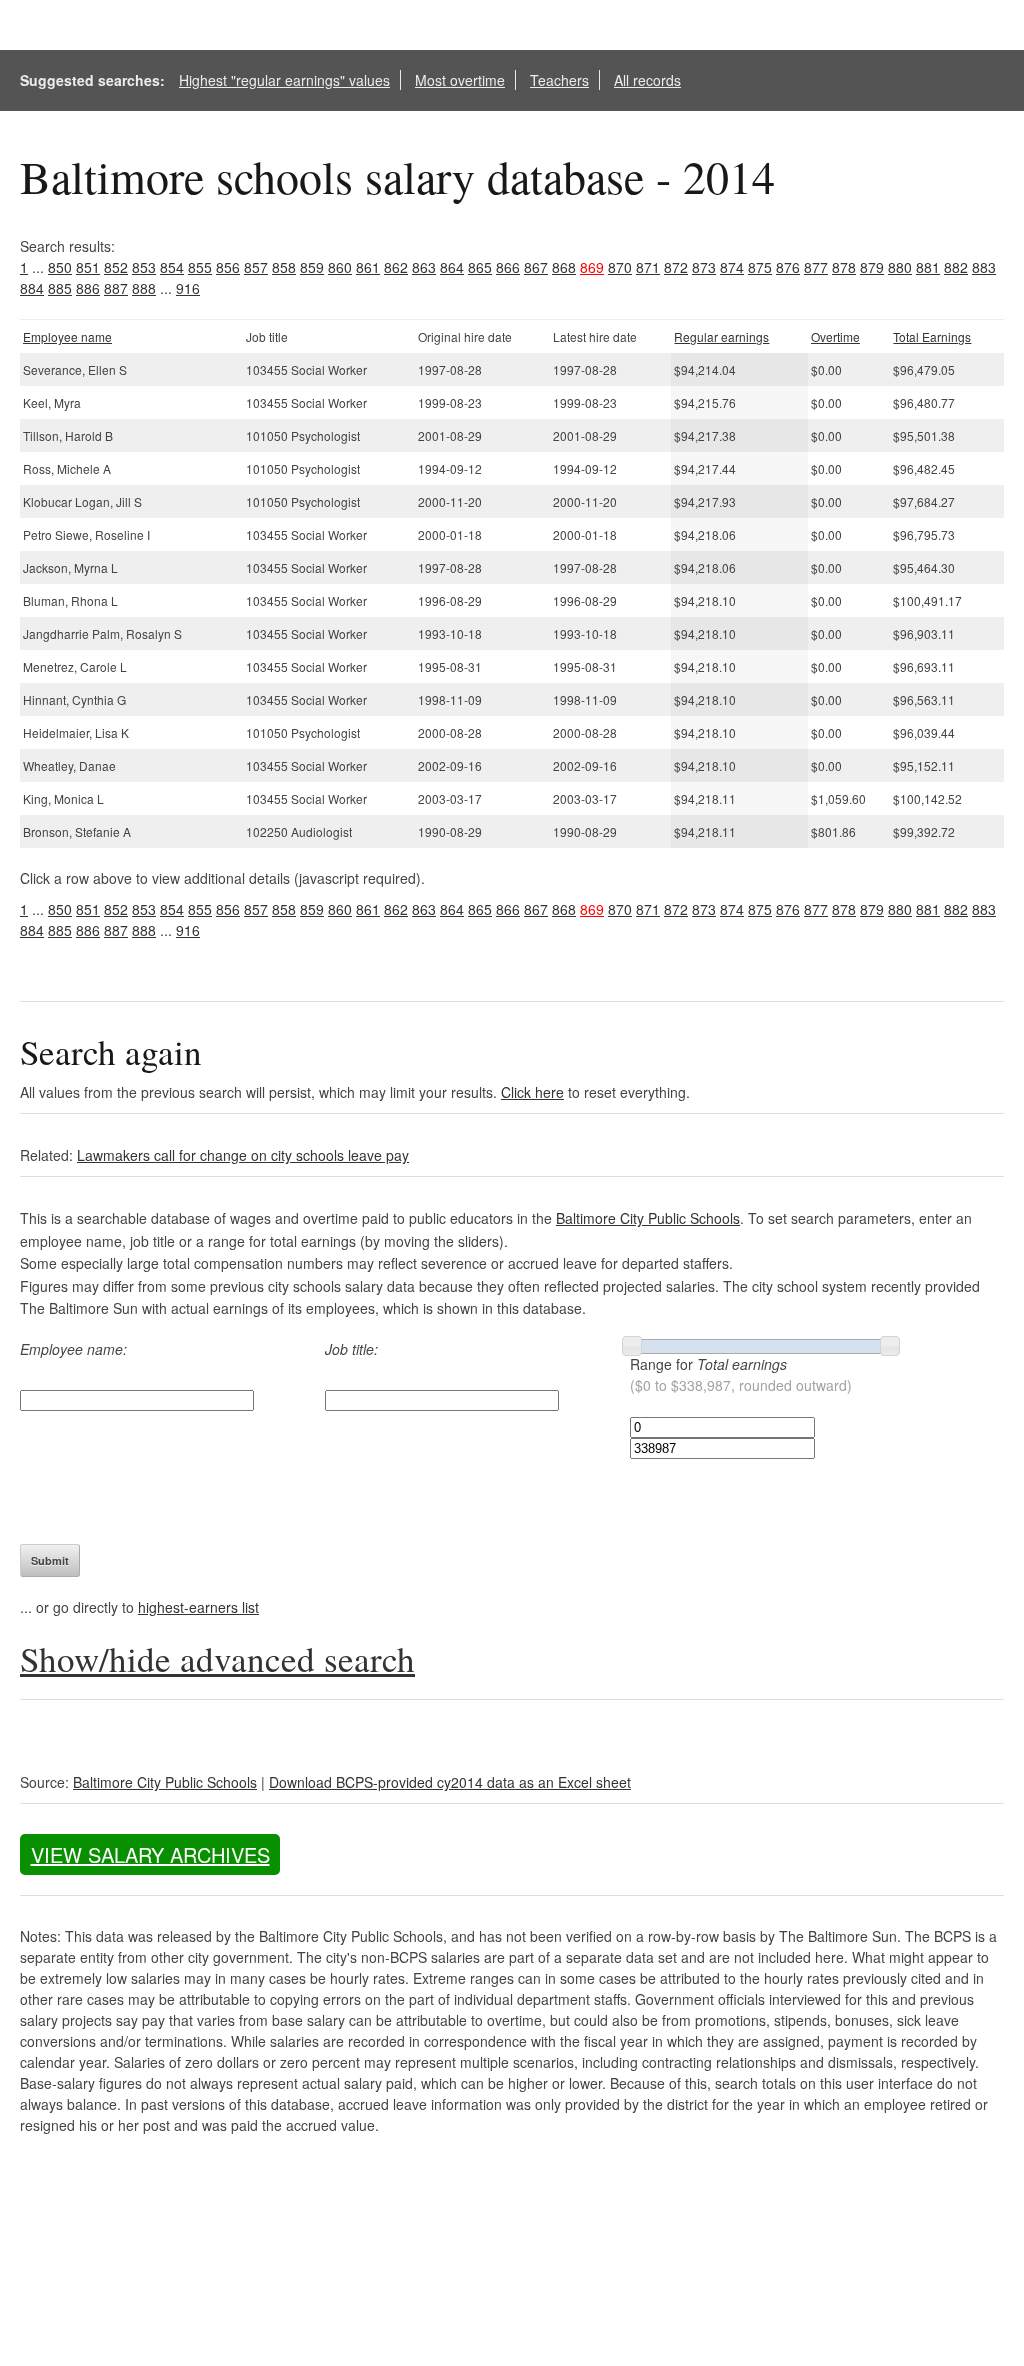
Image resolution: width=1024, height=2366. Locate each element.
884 (32, 288)
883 (984, 267)
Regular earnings (721, 336)
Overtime (835, 336)
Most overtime (460, 80)
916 (188, 288)
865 (480, 267)
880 (900, 267)
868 (564, 267)
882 (956, 267)
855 (200, 267)
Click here (532, 1092)
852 (116, 267)
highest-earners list (198, 1607)
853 (144, 267)
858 (284, 267)
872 (676, 267)
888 (144, 288)
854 (172, 267)
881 (928, 267)
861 (368, 267)
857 (256, 267)
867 (536, 267)
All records (647, 80)
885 (60, 288)
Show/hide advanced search (217, 1658)
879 (872, 267)
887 (116, 288)
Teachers (559, 80)
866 (508, 267)
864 (452, 267)
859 (312, 267)
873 (704, 267)
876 (788, 267)
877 (816, 267)
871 (648, 267)
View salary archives (150, 1854)
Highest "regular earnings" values (284, 80)
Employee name (67, 336)
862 (396, 267)
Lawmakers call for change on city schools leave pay (243, 1155)
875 (760, 267)
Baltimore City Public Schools (648, 1218)
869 (592, 267)
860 (340, 267)
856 (228, 267)
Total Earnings (932, 336)
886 (88, 288)
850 (60, 267)
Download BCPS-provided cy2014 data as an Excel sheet (450, 1782)
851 (88, 267)
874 (732, 267)
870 (620, 267)
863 (424, 267)
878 (844, 267)
